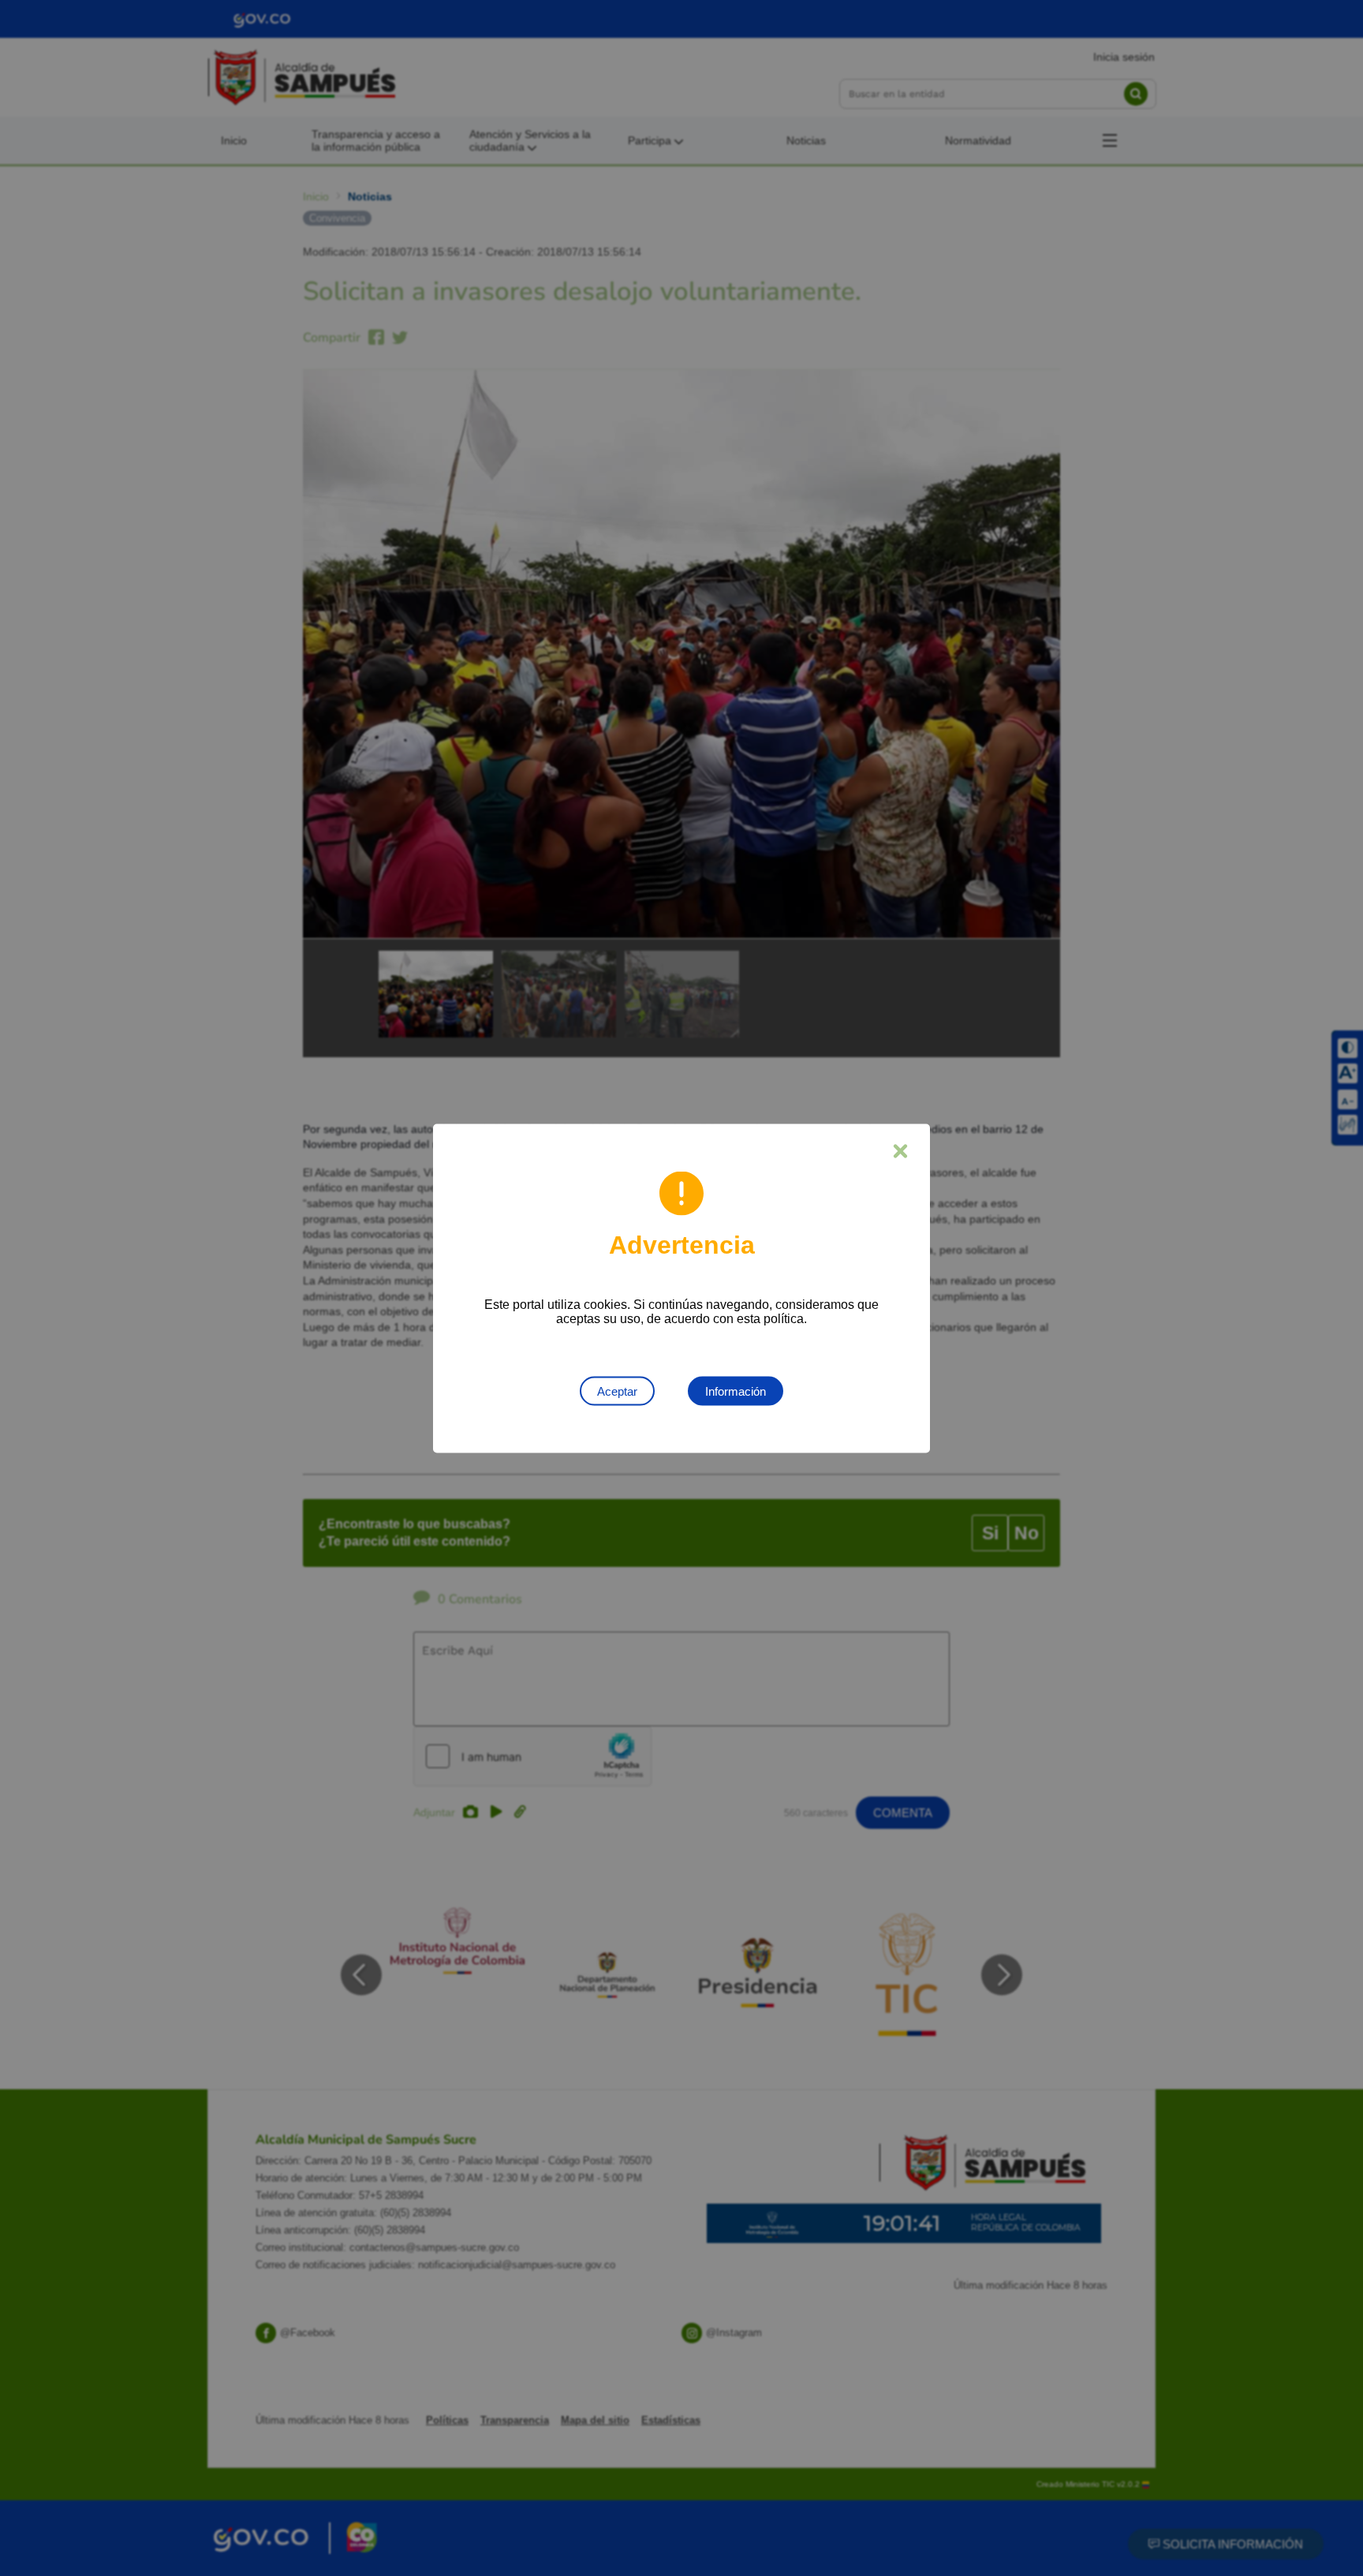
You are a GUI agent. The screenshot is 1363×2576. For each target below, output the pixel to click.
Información (736, 1391)
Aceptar (617, 1391)
